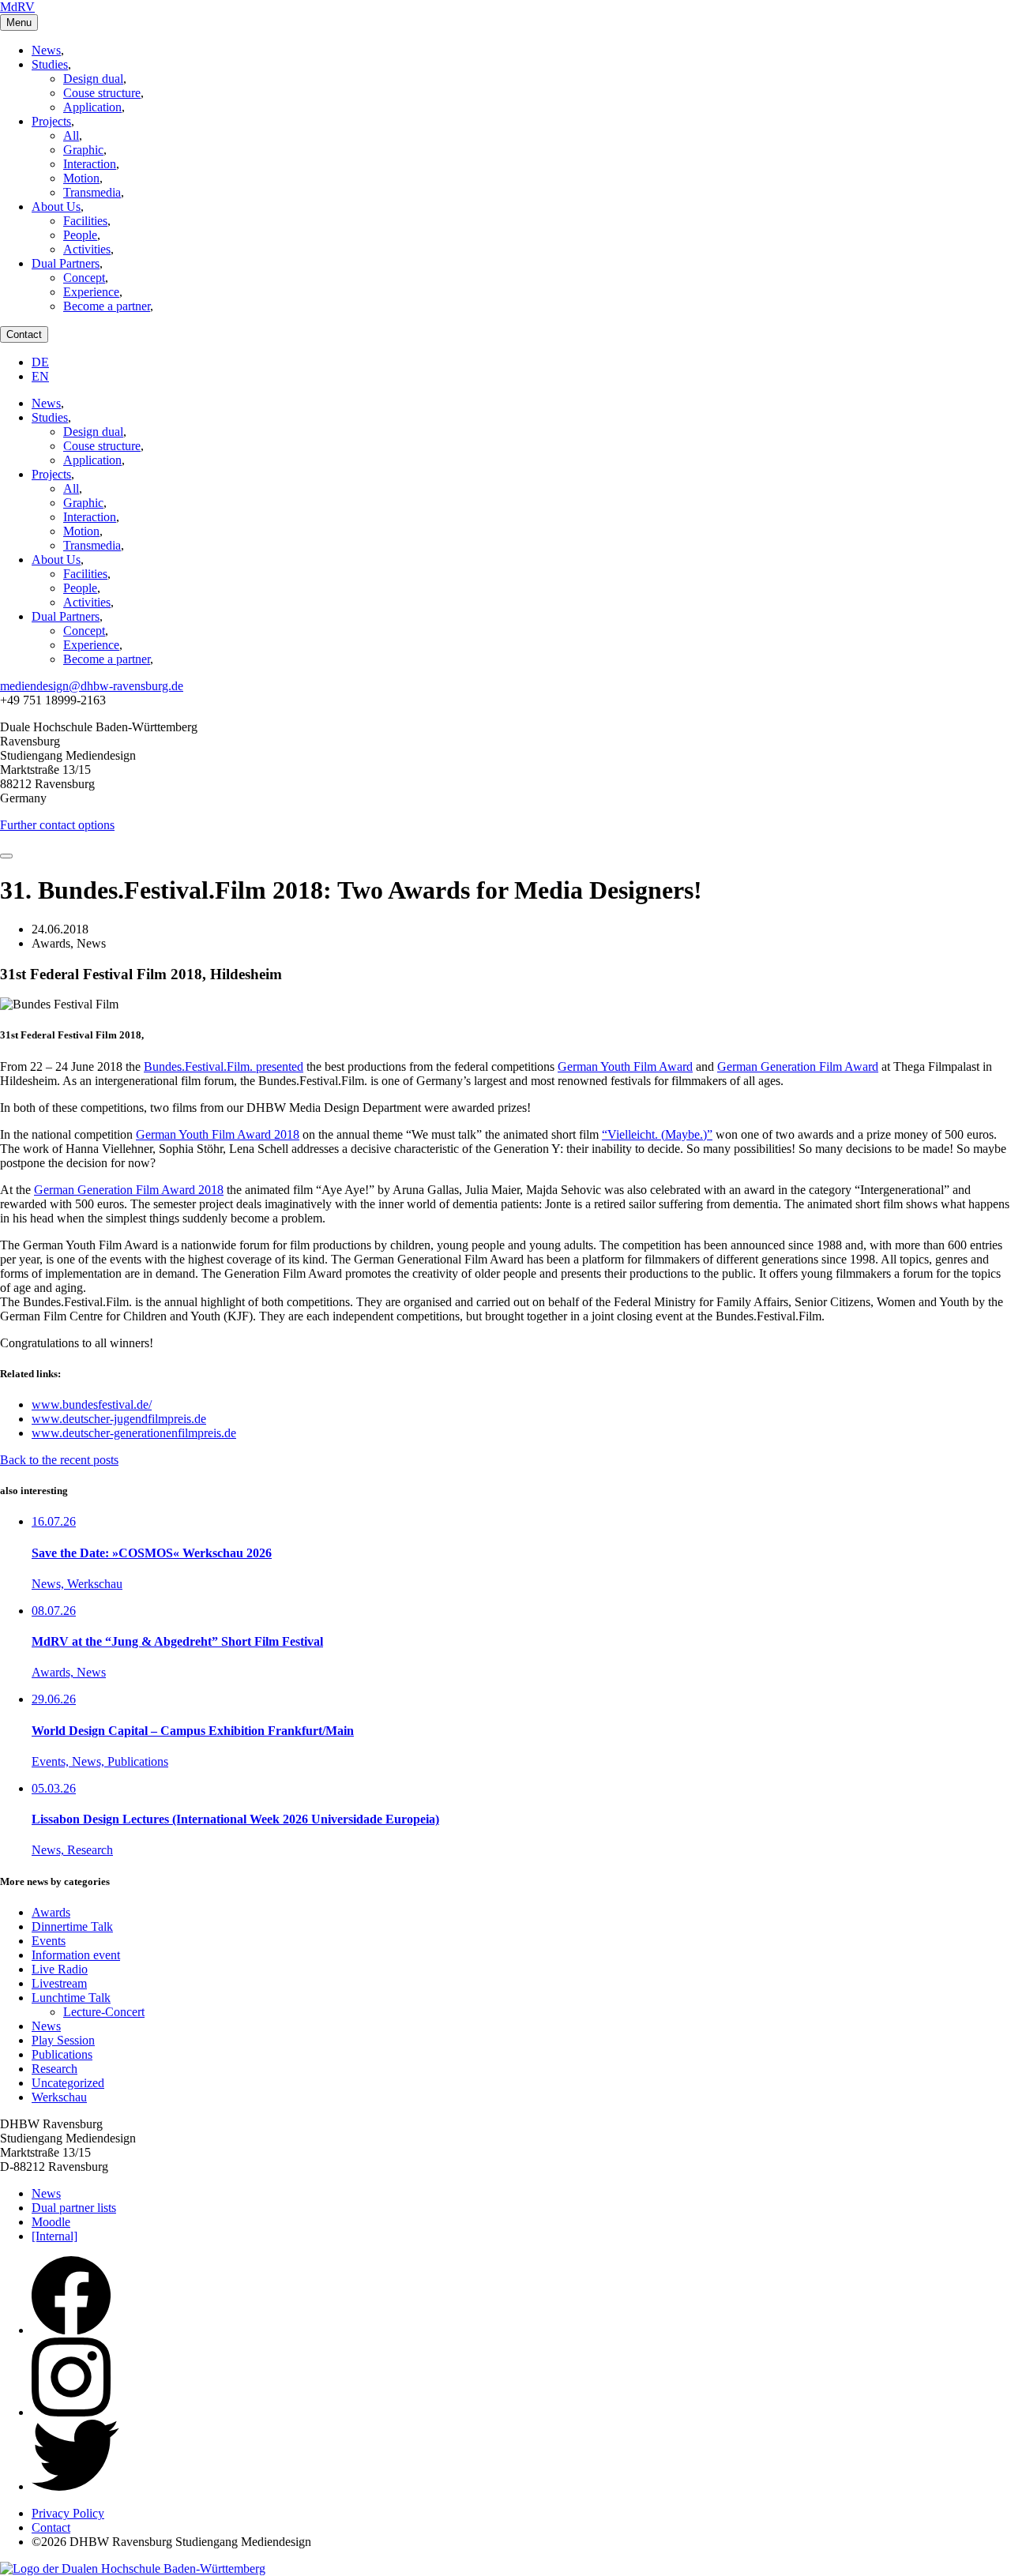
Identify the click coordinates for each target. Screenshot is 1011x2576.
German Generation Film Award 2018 (129, 1190)
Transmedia (92, 192)
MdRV (17, 7)
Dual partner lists (74, 2208)
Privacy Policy (68, 2513)
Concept (84, 278)
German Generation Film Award (798, 1066)
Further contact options (57, 825)
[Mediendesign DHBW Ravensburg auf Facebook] (71, 2330)
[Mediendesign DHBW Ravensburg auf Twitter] (75, 2486)
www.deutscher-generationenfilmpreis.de (134, 1433)
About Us (56, 207)
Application (92, 107)
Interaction (90, 164)
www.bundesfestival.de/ (92, 1404)
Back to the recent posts (59, 1460)
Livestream (59, 1983)
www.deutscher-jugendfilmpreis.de (119, 1419)
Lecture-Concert (104, 2012)
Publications (62, 2054)
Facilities (85, 221)
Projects (51, 121)
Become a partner (107, 306)
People (80, 235)
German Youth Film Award (625, 1066)
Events (49, 1941)
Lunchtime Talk (71, 1998)
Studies (50, 64)
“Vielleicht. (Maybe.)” (657, 1134)
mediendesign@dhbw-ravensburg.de (92, 686)
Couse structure (102, 93)
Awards (51, 1912)
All (71, 135)
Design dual (93, 79)
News (46, 50)
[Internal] (54, 2236)
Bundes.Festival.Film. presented (224, 1066)
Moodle (51, 2222)
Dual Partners (66, 263)
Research (54, 2069)
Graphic (83, 150)
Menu (19, 23)
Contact (24, 334)
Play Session (63, 2040)
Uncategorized (68, 2083)
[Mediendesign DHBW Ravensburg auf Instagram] (71, 2412)
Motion (81, 178)
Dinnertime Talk (72, 1926)
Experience (91, 292)
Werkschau (59, 2097)
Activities (87, 249)
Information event (76, 1955)
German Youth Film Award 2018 (218, 1134)
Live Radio (60, 1969)
